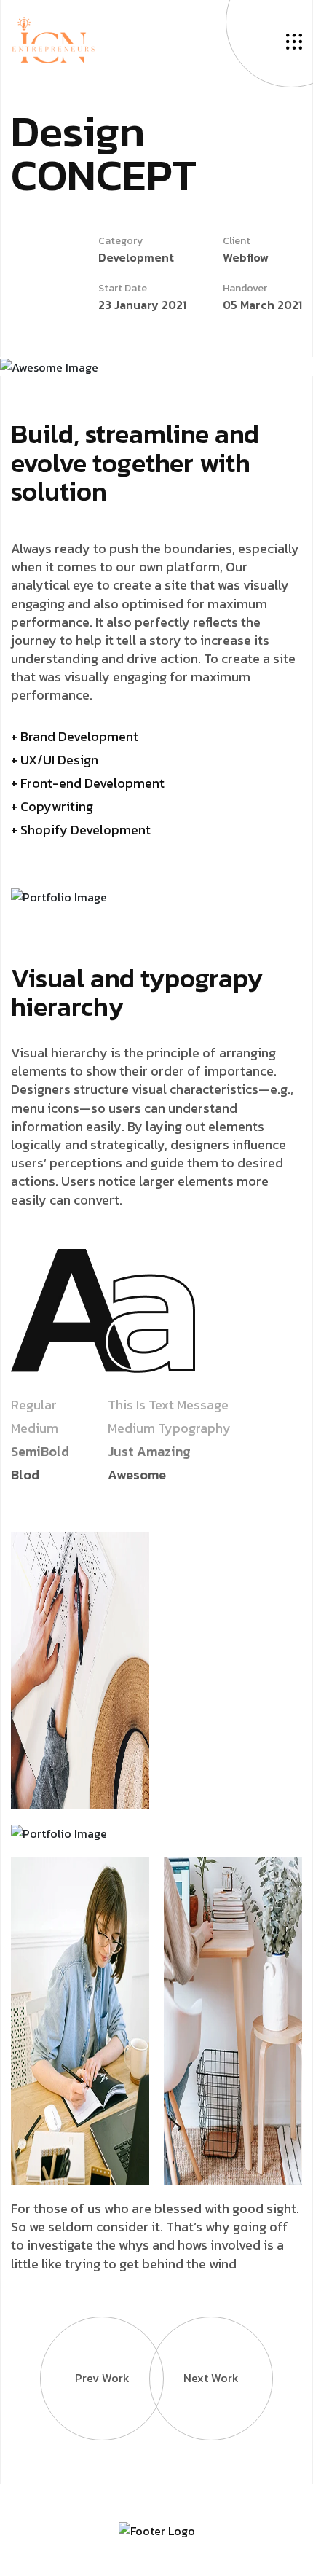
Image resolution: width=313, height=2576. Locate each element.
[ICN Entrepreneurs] (53, 39)
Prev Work (102, 2378)
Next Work (211, 2378)
